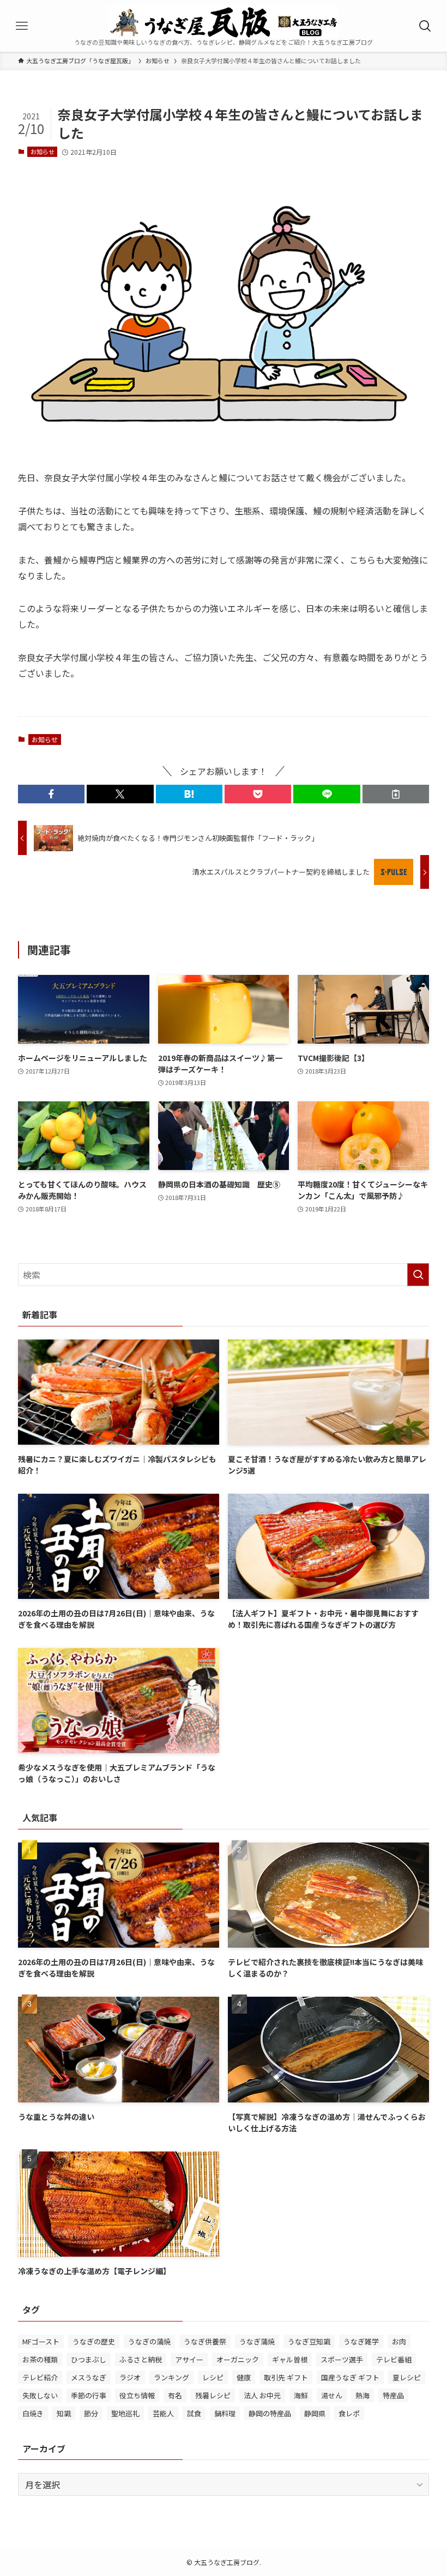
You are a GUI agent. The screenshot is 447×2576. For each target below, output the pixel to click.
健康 (244, 2377)
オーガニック (238, 2359)
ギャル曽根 (290, 2359)
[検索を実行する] (418, 1275)
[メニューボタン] (22, 26)
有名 (175, 2395)
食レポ (349, 2413)
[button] (51, 794)
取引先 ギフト (286, 2377)
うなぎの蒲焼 (149, 2341)
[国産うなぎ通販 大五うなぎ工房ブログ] (224, 22)
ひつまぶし (89, 2359)
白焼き (33, 2413)
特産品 (393, 2395)
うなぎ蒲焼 (257, 2341)
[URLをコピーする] (396, 794)
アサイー (189, 2359)
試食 (194, 2413)
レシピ (213, 2377)
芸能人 (163, 2413)
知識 (64, 2413)
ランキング (171, 2377)
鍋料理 (225, 2413)
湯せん (332, 2395)
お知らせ (43, 151)
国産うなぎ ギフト (350, 2377)
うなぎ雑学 (361, 2341)
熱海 (363, 2395)
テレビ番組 (394, 2359)
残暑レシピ (213, 2395)
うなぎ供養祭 (205, 2341)
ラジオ (130, 2377)
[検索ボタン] (425, 26)
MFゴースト (41, 2341)
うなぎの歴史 (94, 2341)
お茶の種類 (40, 2359)
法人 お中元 (262, 2395)
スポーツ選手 (342, 2359)
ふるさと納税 (141, 2359)
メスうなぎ (89, 2377)
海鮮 (301, 2395)
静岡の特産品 (270, 2413)
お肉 (399, 2341)
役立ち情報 (137, 2395)
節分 (91, 2413)
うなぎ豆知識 (309, 2341)
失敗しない (40, 2395)
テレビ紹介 (40, 2377)
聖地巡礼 (125, 2413)
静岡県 (315, 2413)
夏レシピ (407, 2377)
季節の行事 (89, 2395)
